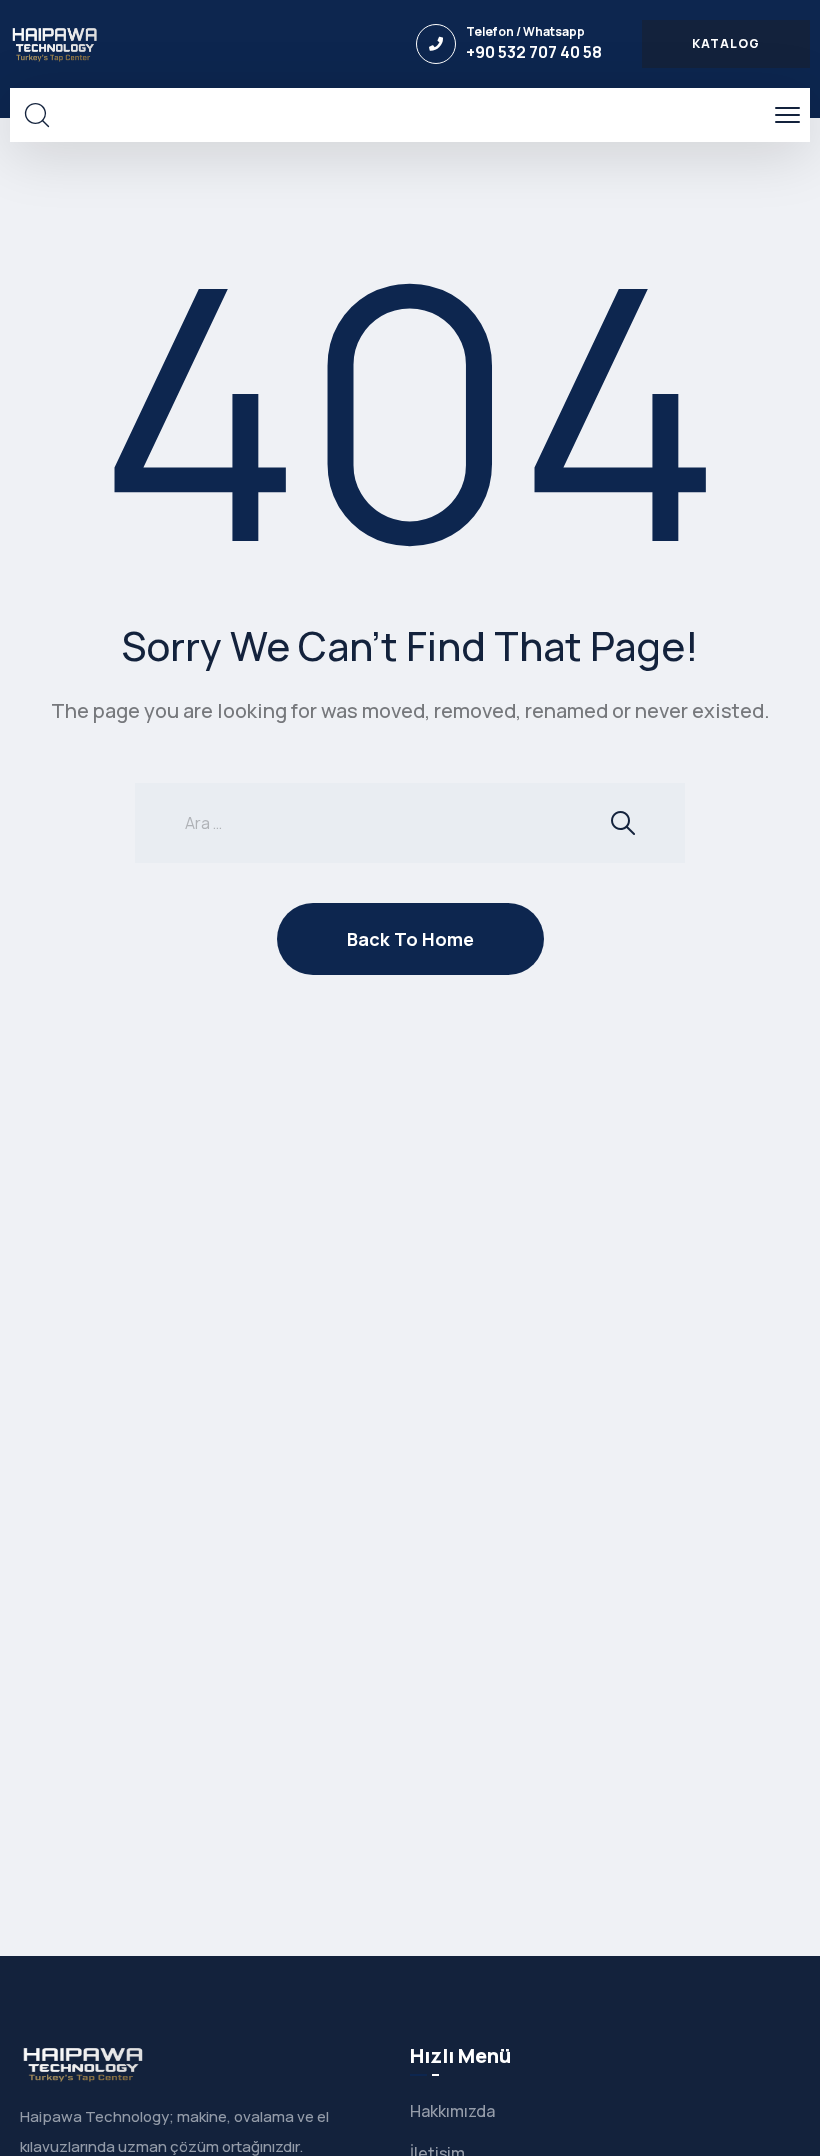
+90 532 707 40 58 (534, 52)
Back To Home (410, 939)
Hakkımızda (452, 2111)
